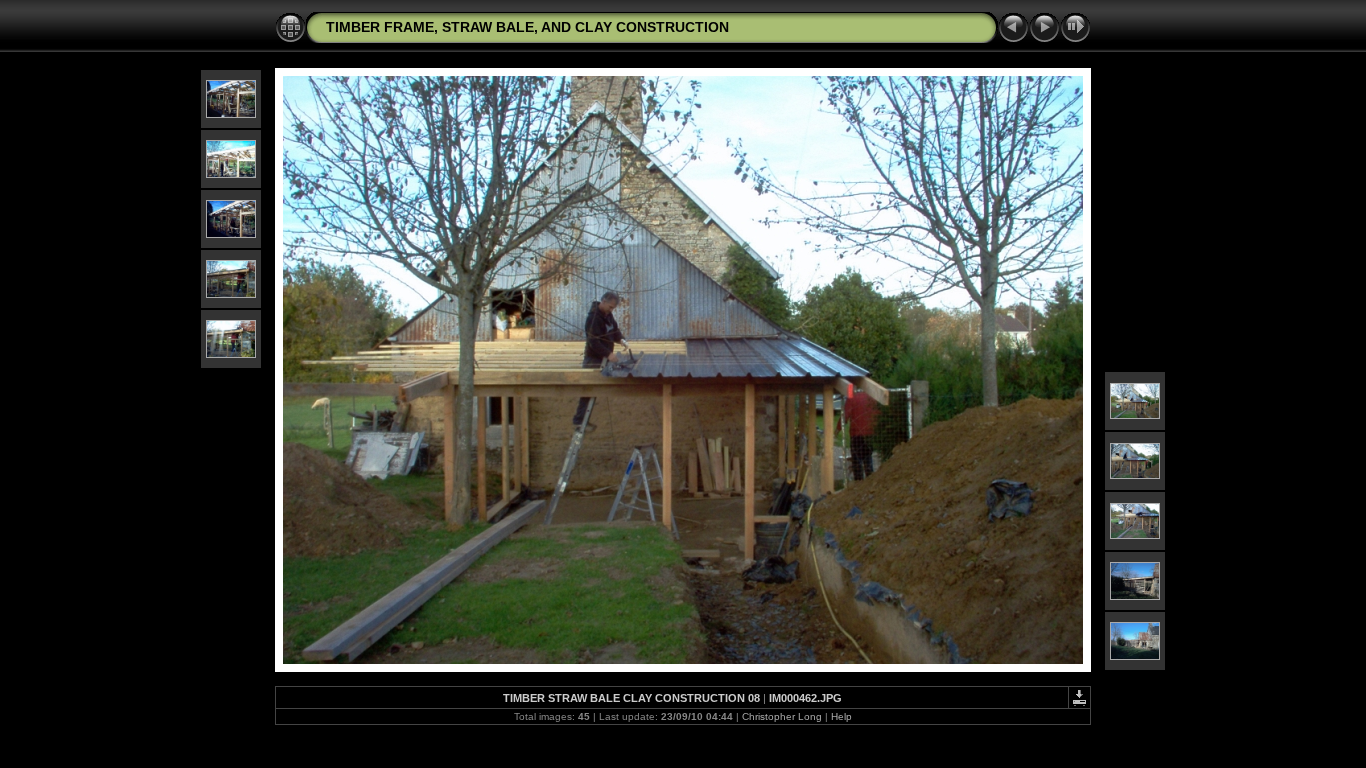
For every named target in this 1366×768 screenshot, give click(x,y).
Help (841, 716)
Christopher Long (782, 716)
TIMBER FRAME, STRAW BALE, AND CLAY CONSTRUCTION (527, 27)
